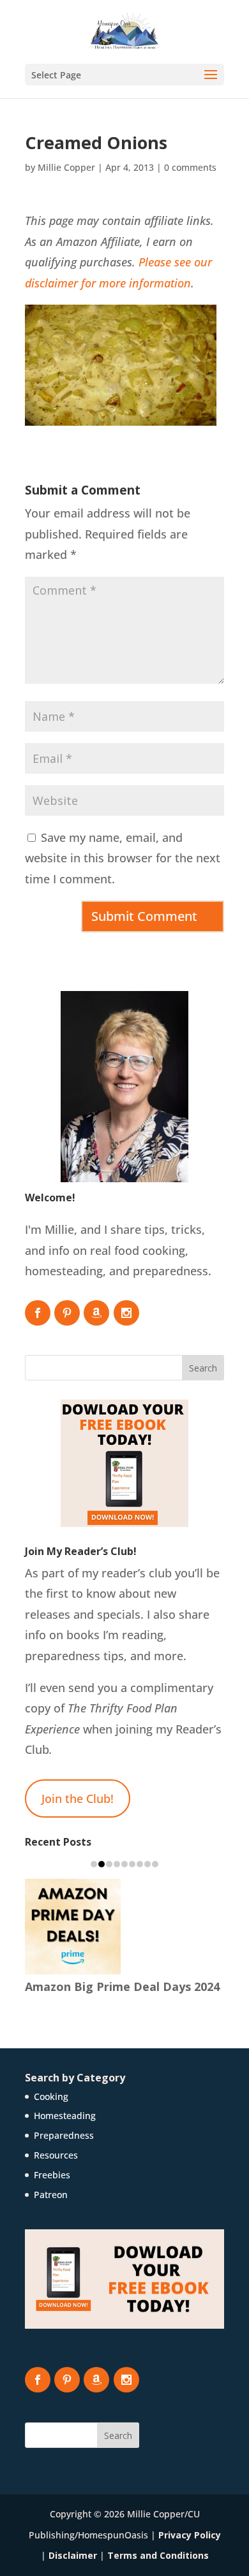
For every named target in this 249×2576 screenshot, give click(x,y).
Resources (56, 2155)
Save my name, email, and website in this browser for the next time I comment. (123, 858)
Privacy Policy (190, 2535)
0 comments (190, 167)
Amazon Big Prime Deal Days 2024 (122, 1986)
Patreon (51, 2195)
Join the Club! (78, 1798)
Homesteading (65, 2116)
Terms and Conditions (158, 2555)
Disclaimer (73, 2555)
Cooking (51, 2096)
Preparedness (64, 2135)
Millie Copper (66, 167)
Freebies (52, 2175)
